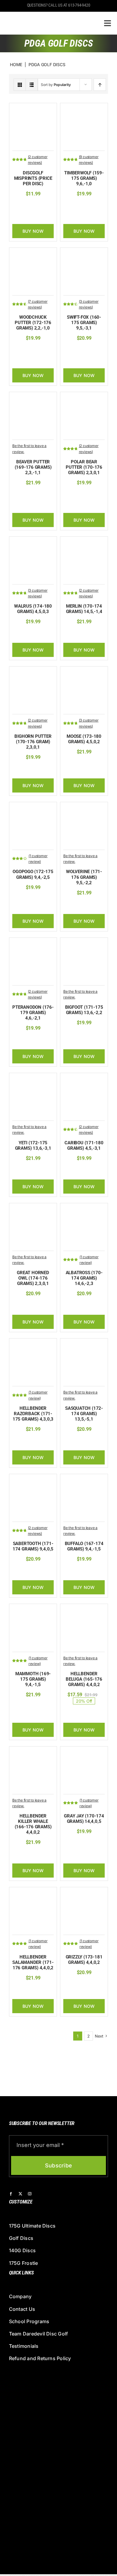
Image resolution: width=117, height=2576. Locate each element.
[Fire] (25, 634)
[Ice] (71, 206)
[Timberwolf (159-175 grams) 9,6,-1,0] (84, 109)
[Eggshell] (80, 495)
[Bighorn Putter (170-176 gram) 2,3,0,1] (33, 673)
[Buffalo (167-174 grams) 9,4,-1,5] (84, 1480)
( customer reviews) (38, 160)
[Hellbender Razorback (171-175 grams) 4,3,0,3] (33, 1345)
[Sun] (99, 350)
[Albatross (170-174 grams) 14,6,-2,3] (84, 1209)
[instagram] (30, 2194)
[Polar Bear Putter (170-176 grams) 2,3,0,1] (84, 398)
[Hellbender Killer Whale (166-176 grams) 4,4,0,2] (33, 1753)
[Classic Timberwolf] (80, 206)
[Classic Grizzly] (72, 1985)
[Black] (71, 350)
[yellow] (25, 350)
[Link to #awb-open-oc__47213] (108, 23)
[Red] (44, 350)
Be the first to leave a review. (29, 449)
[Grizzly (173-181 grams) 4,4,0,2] (84, 1893)
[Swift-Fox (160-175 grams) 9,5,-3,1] (84, 254)
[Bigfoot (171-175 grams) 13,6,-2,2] (84, 944)
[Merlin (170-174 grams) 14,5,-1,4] (84, 543)
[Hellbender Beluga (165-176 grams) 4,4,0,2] (84, 1610)
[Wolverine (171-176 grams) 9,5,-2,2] (84, 808)
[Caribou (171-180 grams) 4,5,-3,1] (84, 1079)
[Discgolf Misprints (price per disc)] (33, 109)
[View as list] (32, 85)
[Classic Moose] (72, 764)
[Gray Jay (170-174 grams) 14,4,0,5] (84, 1753)
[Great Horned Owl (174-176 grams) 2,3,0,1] (33, 1209)
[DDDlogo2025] (46, 17)
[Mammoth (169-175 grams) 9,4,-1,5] (33, 1610)
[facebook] (11, 2194)
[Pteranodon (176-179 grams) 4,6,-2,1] (33, 944)
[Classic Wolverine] (72, 905)
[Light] (30, 1306)
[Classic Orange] (21, 495)
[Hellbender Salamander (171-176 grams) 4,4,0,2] (33, 1893)
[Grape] (35, 350)
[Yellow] (99, 206)
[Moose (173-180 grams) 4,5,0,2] (84, 673)
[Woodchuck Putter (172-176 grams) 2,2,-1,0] (33, 254)
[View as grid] (20, 85)
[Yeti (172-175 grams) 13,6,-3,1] (33, 1079)
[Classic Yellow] (71, 495)
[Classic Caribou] (72, 1170)
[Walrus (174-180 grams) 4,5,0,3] (33, 543)
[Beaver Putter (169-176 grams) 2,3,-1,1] (33, 398)
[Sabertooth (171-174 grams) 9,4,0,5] (33, 1480)
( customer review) (38, 859)
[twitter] (20, 2194)
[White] (90, 206)
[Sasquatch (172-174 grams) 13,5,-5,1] (84, 1345)
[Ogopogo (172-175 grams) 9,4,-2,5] (33, 808)
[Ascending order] (100, 85)
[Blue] (80, 350)
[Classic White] (99, 495)
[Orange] (86, 215)
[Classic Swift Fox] (90, 350)
